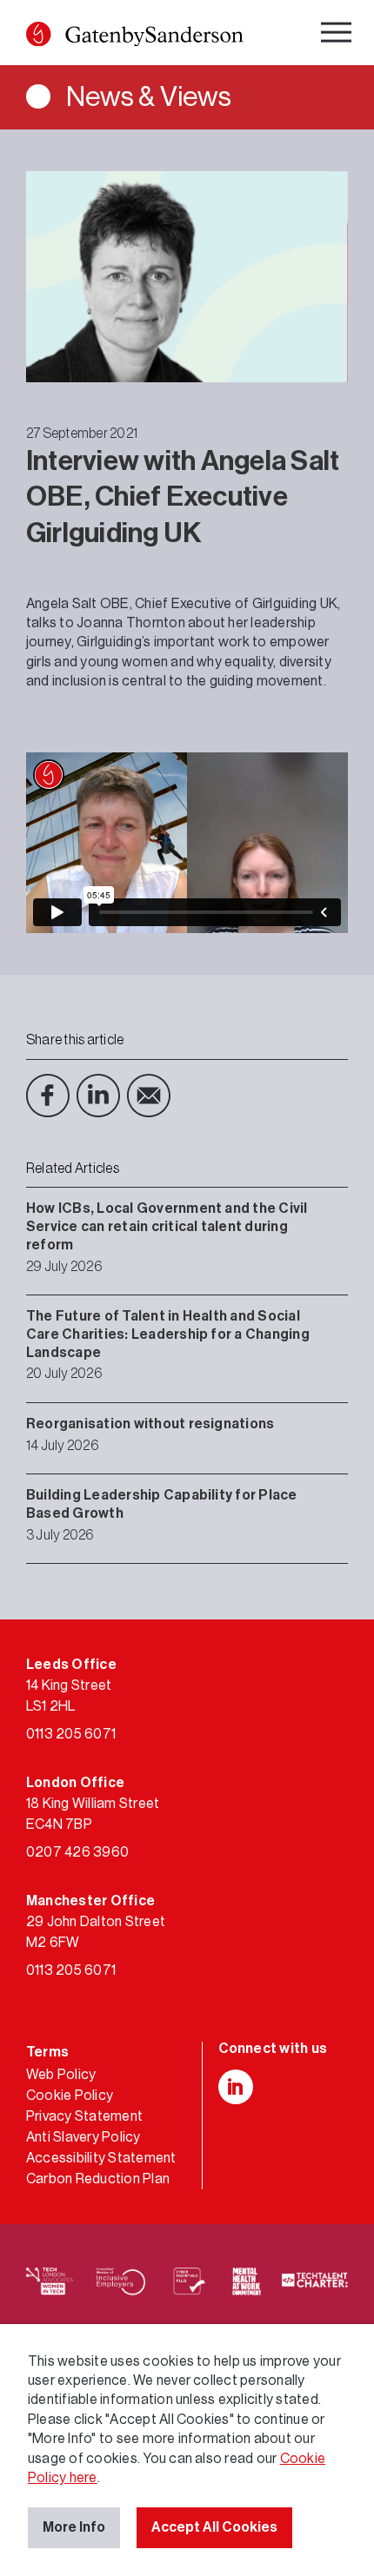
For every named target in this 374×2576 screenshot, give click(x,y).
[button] (38, 34)
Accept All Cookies (214, 2527)
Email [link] (149, 1096)
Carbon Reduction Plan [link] (98, 2179)
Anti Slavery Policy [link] (83, 2137)
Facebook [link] (48, 1096)
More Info (74, 2527)
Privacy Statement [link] (84, 2116)
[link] (135, 37)
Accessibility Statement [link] (101, 2158)
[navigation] (338, 35)
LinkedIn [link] (98, 1096)
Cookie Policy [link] (70, 2096)
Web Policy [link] (61, 2075)
